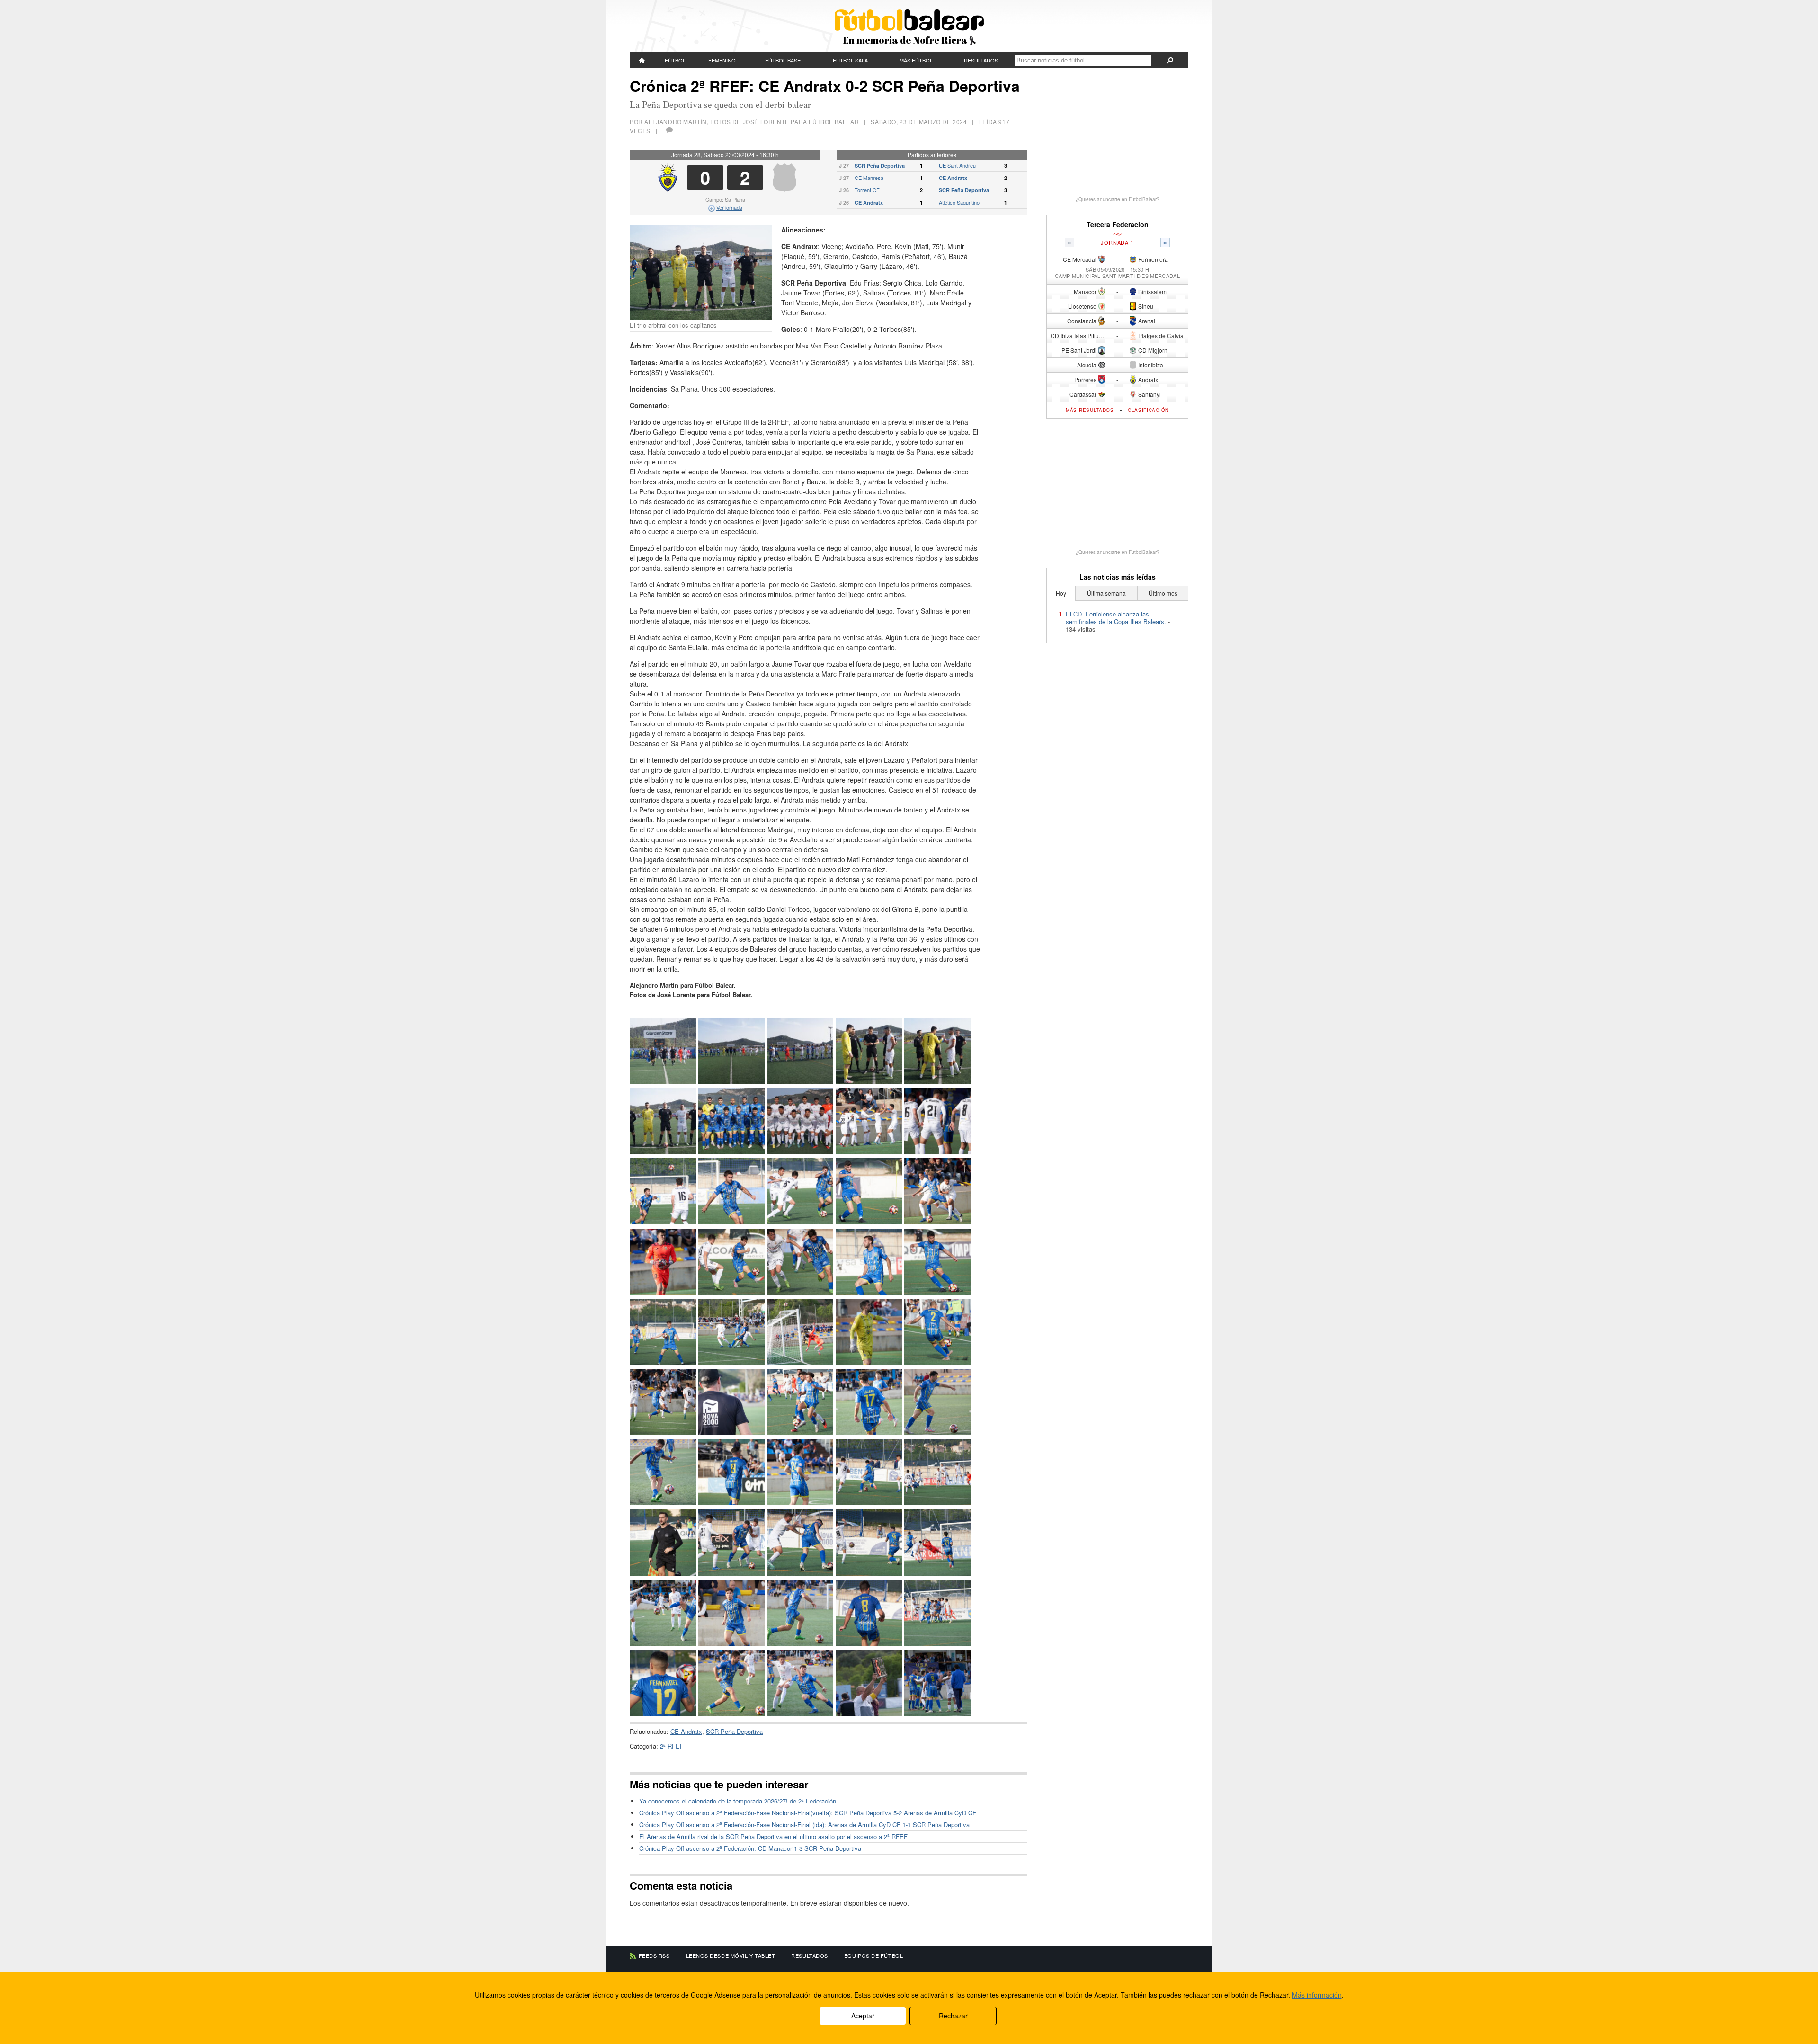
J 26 (844, 190)
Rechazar (953, 2016)
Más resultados (1090, 410)
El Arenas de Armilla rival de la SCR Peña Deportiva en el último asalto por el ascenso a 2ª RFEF (773, 1836)
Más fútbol (916, 60)
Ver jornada (729, 207)
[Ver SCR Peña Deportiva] (784, 189)
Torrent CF (867, 190)
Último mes (1163, 593)
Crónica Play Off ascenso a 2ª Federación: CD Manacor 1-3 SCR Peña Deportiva (750, 1848)
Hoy (1061, 593)
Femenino (722, 60)
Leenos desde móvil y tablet (731, 1955)
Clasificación (1148, 410)
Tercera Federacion (1118, 225)
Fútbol (675, 60)
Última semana (1106, 593)
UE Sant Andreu (957, 165)
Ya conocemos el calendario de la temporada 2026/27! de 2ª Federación (738, 1801)
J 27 (844, 165)
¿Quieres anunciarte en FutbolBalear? (1118, 199)
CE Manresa (869, 178)
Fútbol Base (783, 60)
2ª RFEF (672, 1746)
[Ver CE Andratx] (668, 189)
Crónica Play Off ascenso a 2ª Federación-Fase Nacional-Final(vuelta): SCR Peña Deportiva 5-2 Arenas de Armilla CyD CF (808, 1813)
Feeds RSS (654, 1955)
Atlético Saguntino (959, 202)
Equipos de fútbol (873, 1955)
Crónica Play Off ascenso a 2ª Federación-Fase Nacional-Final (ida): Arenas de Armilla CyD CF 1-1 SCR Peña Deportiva (804, 1825)
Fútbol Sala (850, 60)
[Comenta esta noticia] (669, 130)
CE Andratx (953, 178)
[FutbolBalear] (642, 60)
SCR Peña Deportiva (880, 165)
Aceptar (863, 2016)
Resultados (981, 60)
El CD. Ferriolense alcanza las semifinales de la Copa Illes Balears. (1116, 618)
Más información (1317, 1995)
